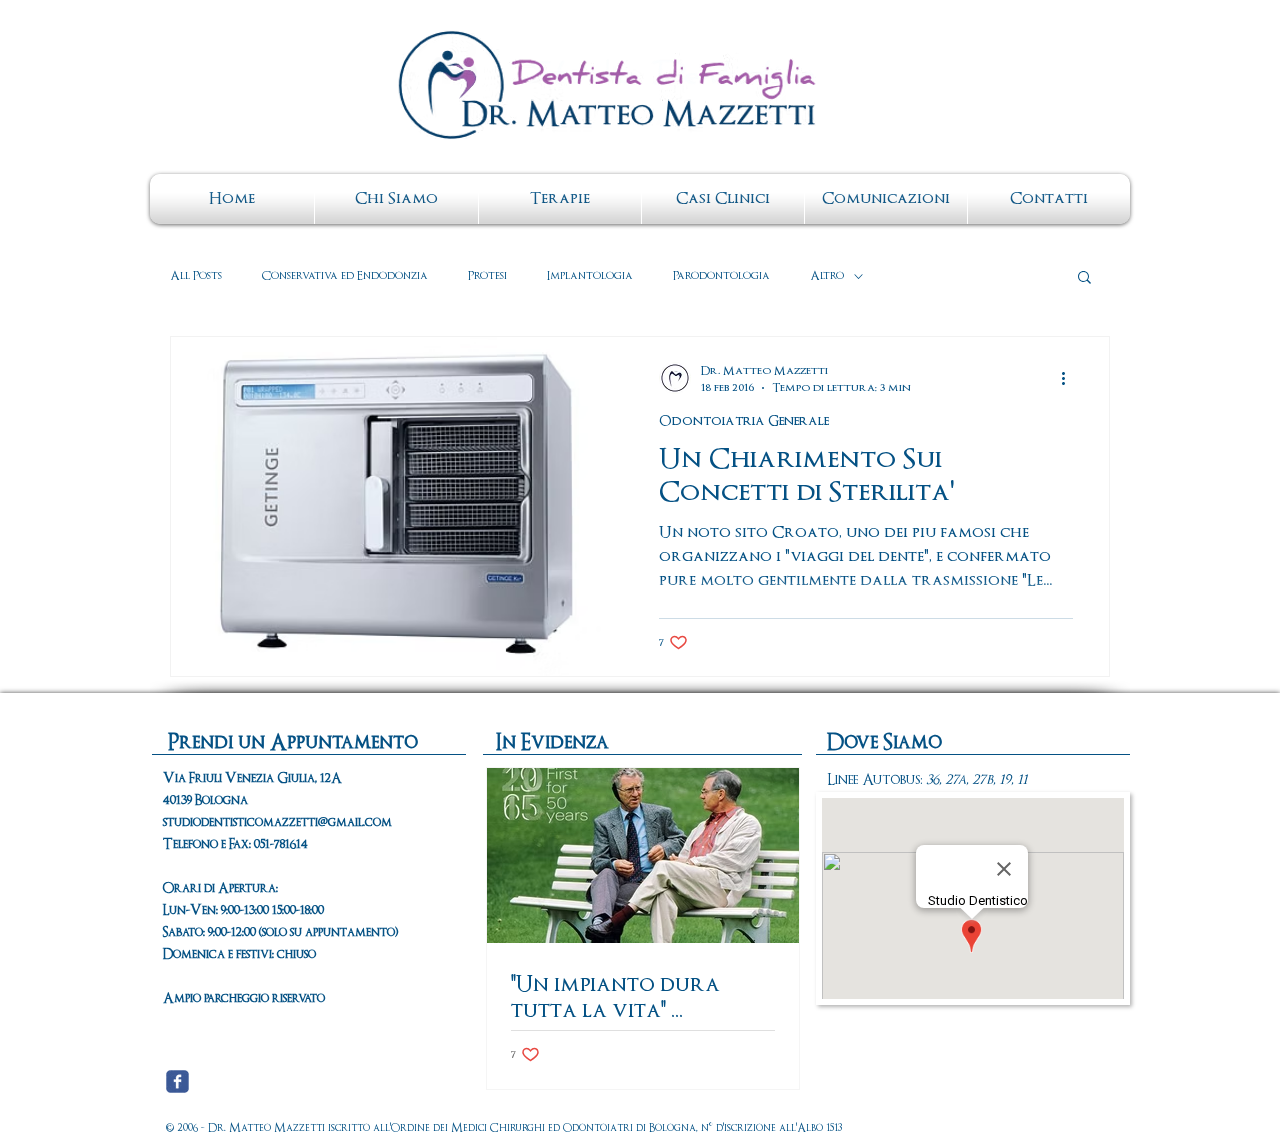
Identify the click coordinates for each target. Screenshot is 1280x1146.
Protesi (487, 276)
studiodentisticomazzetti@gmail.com (277, 822)
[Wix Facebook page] (177, 1081)
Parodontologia (721, 276)
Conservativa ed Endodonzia (345, 276)
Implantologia (590, 276)
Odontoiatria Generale (744, 421)
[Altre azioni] (1070, 378)
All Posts (196, 276)
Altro (827, 276)
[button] (1084, 278)
